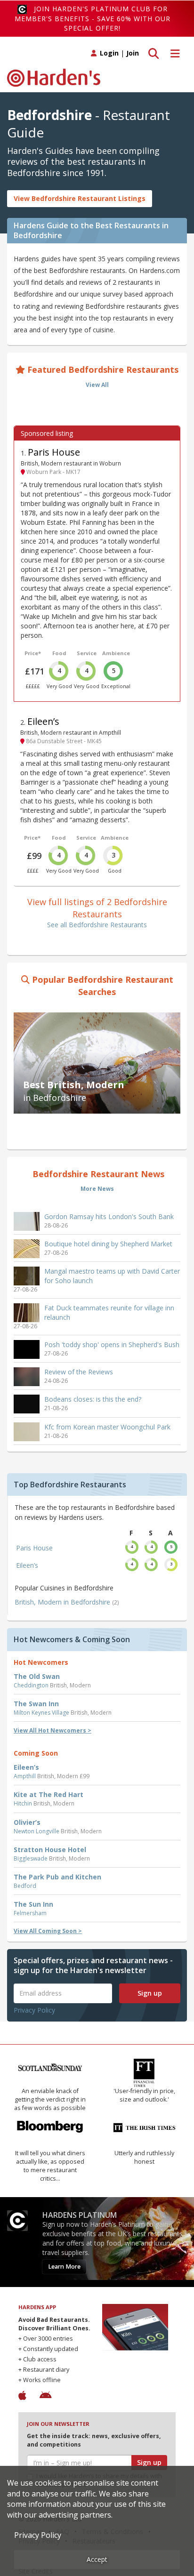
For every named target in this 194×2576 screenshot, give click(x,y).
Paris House (54, 452)
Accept (97, 2559)
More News (97, 1189)
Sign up (150, 1993)
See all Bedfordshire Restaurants (97, 925)
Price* (33, 653)
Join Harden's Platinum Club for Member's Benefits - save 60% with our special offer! (93, 18)
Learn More (64, 2267)
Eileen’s (43, 721)
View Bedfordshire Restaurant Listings (80, 198)
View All (97, 385)
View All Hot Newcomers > (53, 1730)
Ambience (116, 653)
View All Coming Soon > (48, 1931)
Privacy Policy (34, 2010)
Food (59, 653)
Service (87, 653)
